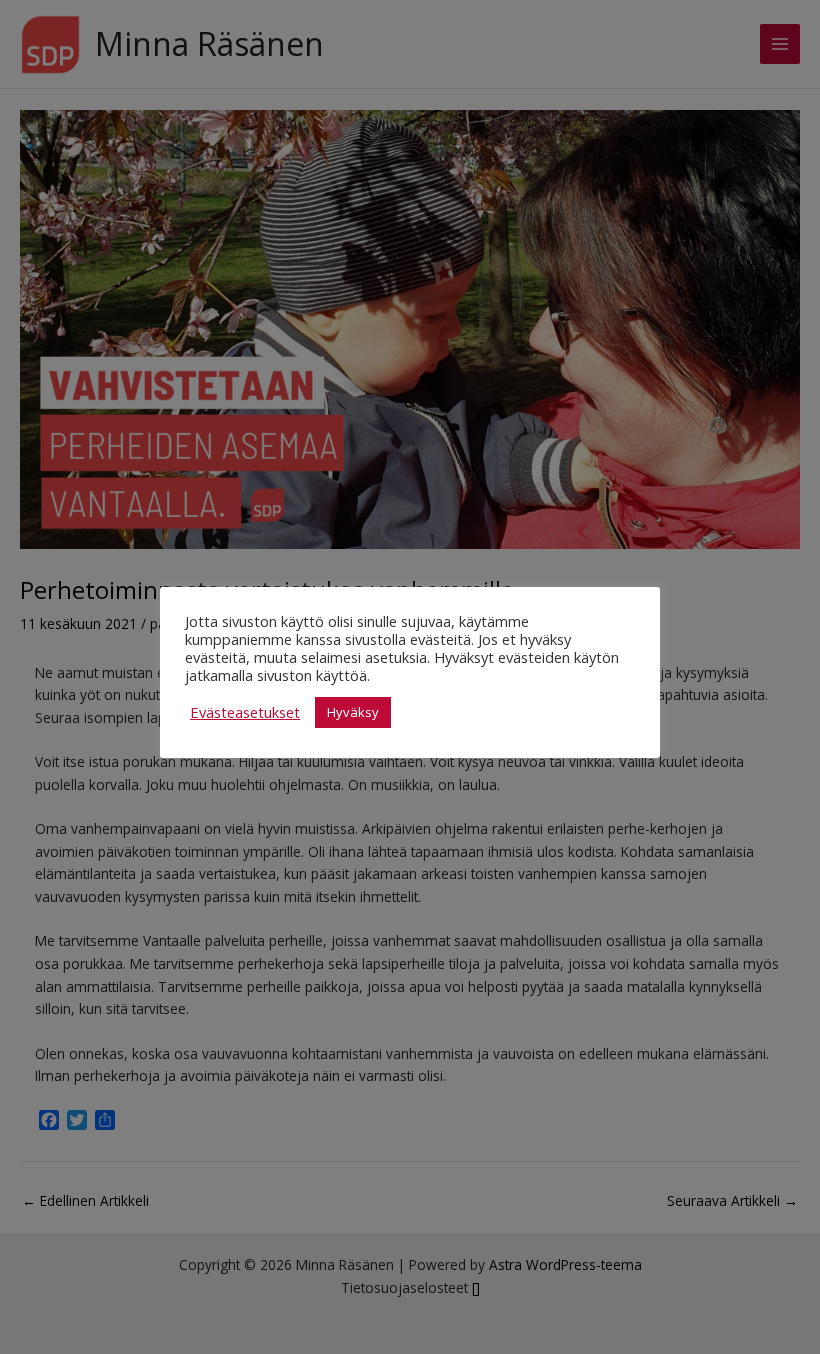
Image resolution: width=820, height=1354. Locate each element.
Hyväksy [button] (353, 712)
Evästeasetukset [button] (245, 712)
